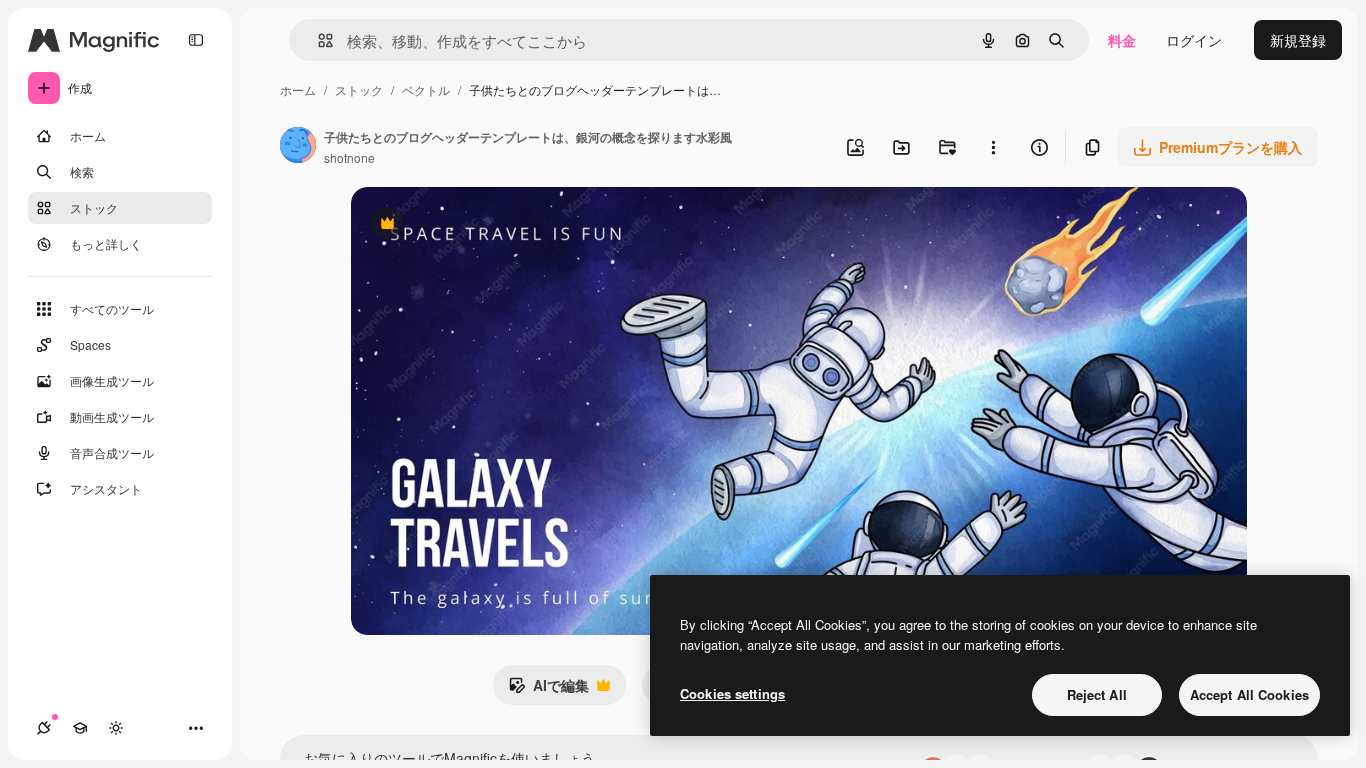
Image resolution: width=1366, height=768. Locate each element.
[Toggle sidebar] (196, 40)
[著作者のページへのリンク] (298, 147)
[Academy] (80, 728)
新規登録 (1298, 40)
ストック (359, 89)
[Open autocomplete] (317, 40)
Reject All (1097, 694)
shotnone (349, 157)
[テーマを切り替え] (116, 728)
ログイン (1194, 40)
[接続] (44, 728)
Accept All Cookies (1249, 694)
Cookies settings (732, 693)
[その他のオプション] (993, 147)
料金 (1122, 40)
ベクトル (426, 89)
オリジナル (488, 225)
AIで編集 (548, 690)
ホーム (298, 89)
